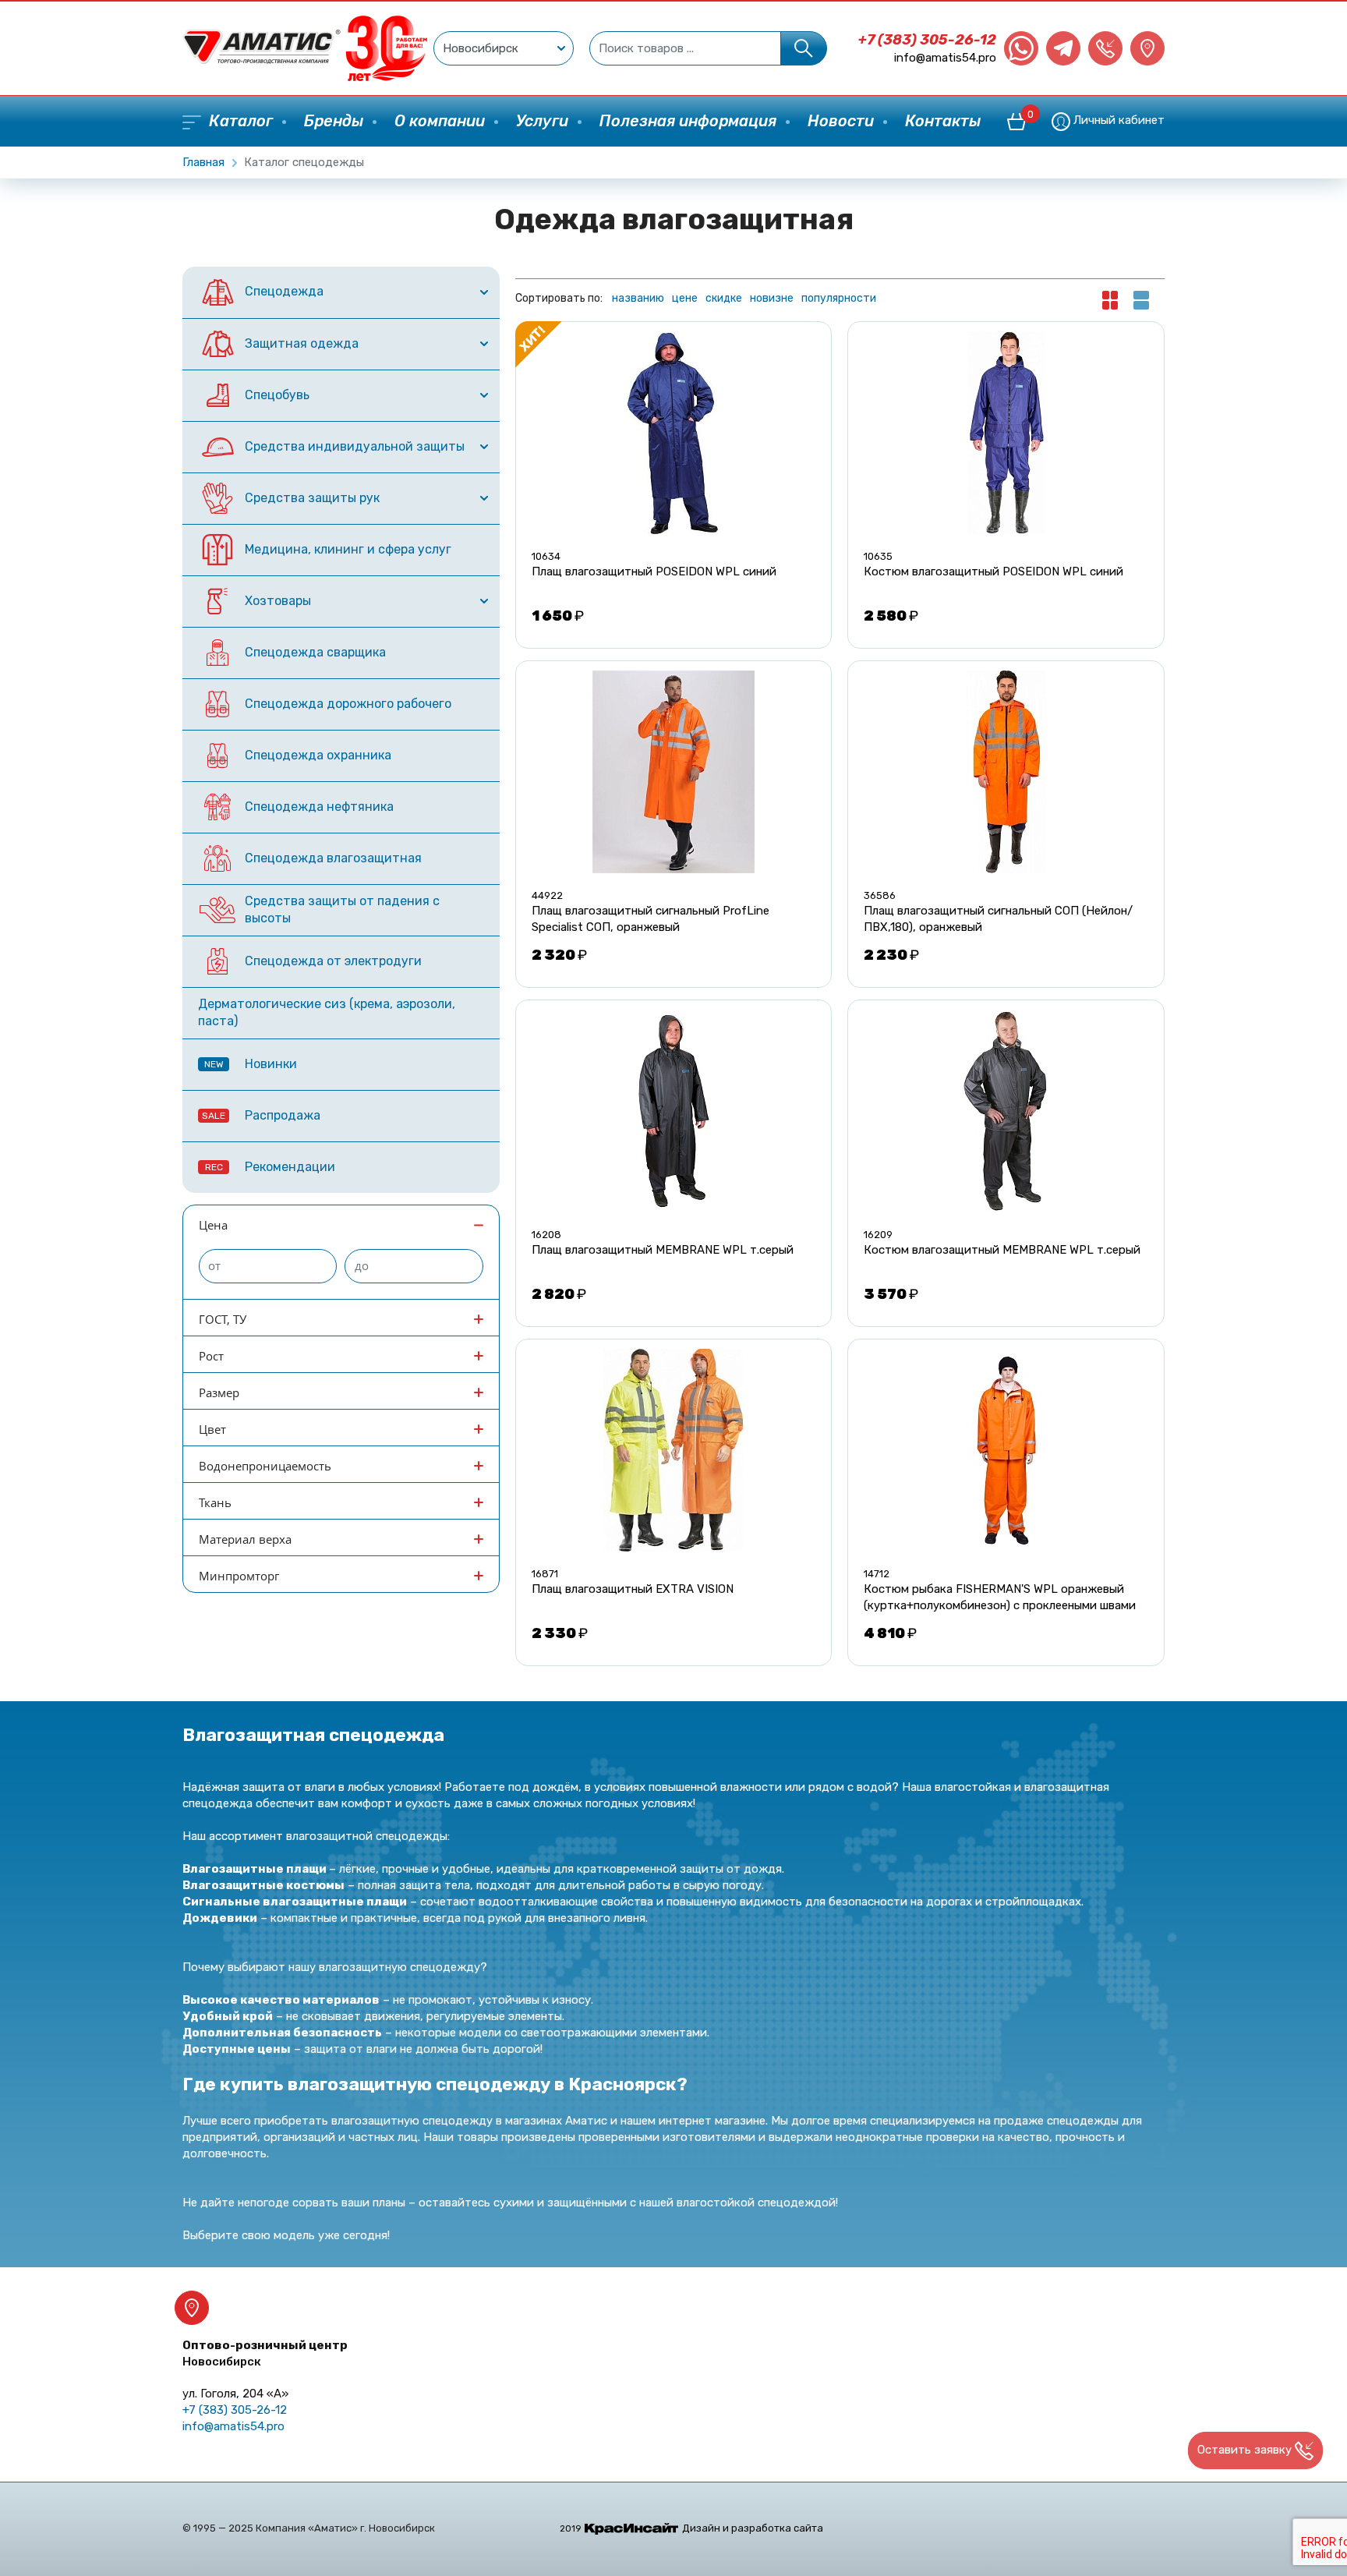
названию (638, 298)
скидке (724, 298)
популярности (839, 298)
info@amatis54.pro (945, 58)
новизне (772, 298)
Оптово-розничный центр (265, 2353)
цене (685, 298)
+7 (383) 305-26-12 (927, 40)
